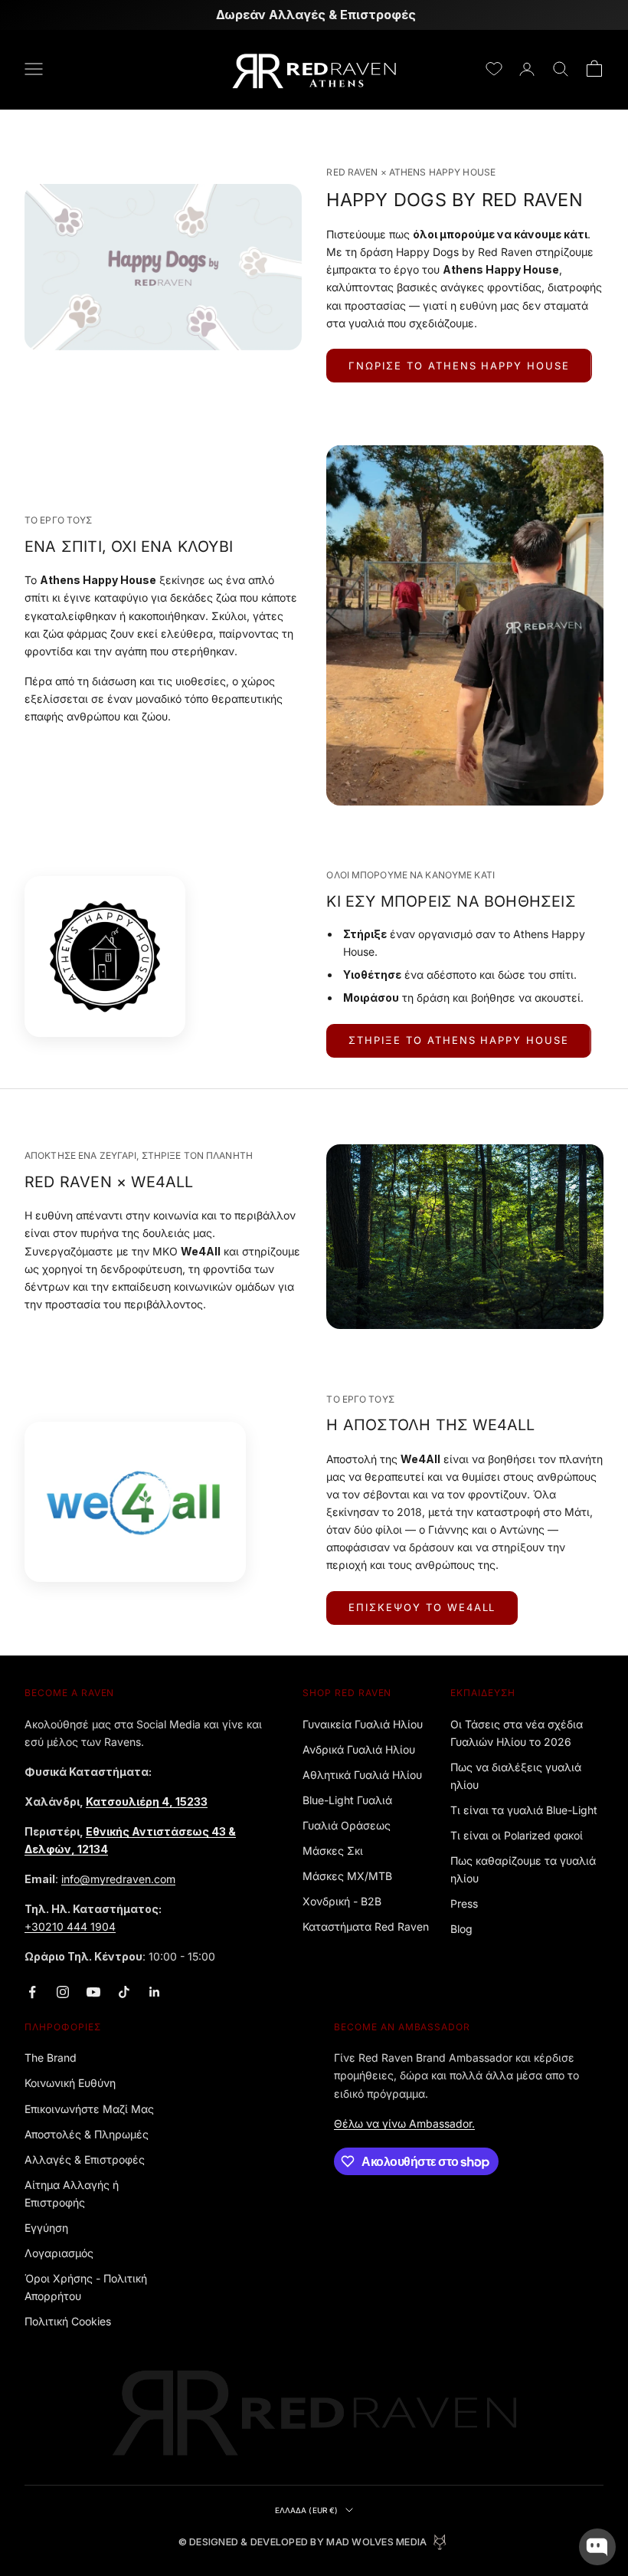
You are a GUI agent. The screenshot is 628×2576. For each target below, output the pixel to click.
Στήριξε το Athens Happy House (459, 1040)
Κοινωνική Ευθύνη (70, 2083)
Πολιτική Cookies (68, 2321)
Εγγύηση (46, 2228)
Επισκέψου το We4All (422, 1607)
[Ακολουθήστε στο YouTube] (93, 1992)
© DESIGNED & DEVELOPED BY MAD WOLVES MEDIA (303, 2542)
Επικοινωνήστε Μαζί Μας (89, 2109)
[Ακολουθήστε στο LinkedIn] (155, 1992)
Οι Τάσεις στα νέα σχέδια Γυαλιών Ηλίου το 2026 (517, 1733)
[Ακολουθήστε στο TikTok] (124, 1992)
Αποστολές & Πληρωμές (87, 2134)
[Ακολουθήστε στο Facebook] (32, 1992)
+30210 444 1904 (70, 1926)
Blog (461, 1929)
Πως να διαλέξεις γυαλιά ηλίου (516, 1776)
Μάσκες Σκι (333, 1851)
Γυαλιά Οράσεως (347, 1825)
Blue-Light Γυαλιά (347, 1800)
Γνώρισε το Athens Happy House (459, 366)
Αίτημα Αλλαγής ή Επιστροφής (72, 2194)
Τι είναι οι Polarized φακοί (517, 1835)
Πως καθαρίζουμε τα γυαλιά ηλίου (523, 1869)
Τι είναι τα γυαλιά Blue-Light (524, 1810)
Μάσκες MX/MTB (347, 1876)
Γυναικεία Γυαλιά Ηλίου (363, 1724)
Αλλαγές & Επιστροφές (85, 2159)
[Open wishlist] (494, 69)
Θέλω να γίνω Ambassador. (404, 2123)
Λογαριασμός (59, 2253)
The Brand (51, 2058)
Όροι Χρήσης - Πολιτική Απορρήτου (86, 2287)
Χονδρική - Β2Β (342, 1901)
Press (464, 1903)
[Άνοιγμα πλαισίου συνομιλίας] (597, 2547)
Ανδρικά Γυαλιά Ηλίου (359, 1749)
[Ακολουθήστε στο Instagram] (63, 1992)
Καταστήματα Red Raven (366, 1926)
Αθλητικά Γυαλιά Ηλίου (362, 1775)
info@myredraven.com (118, 1879)
